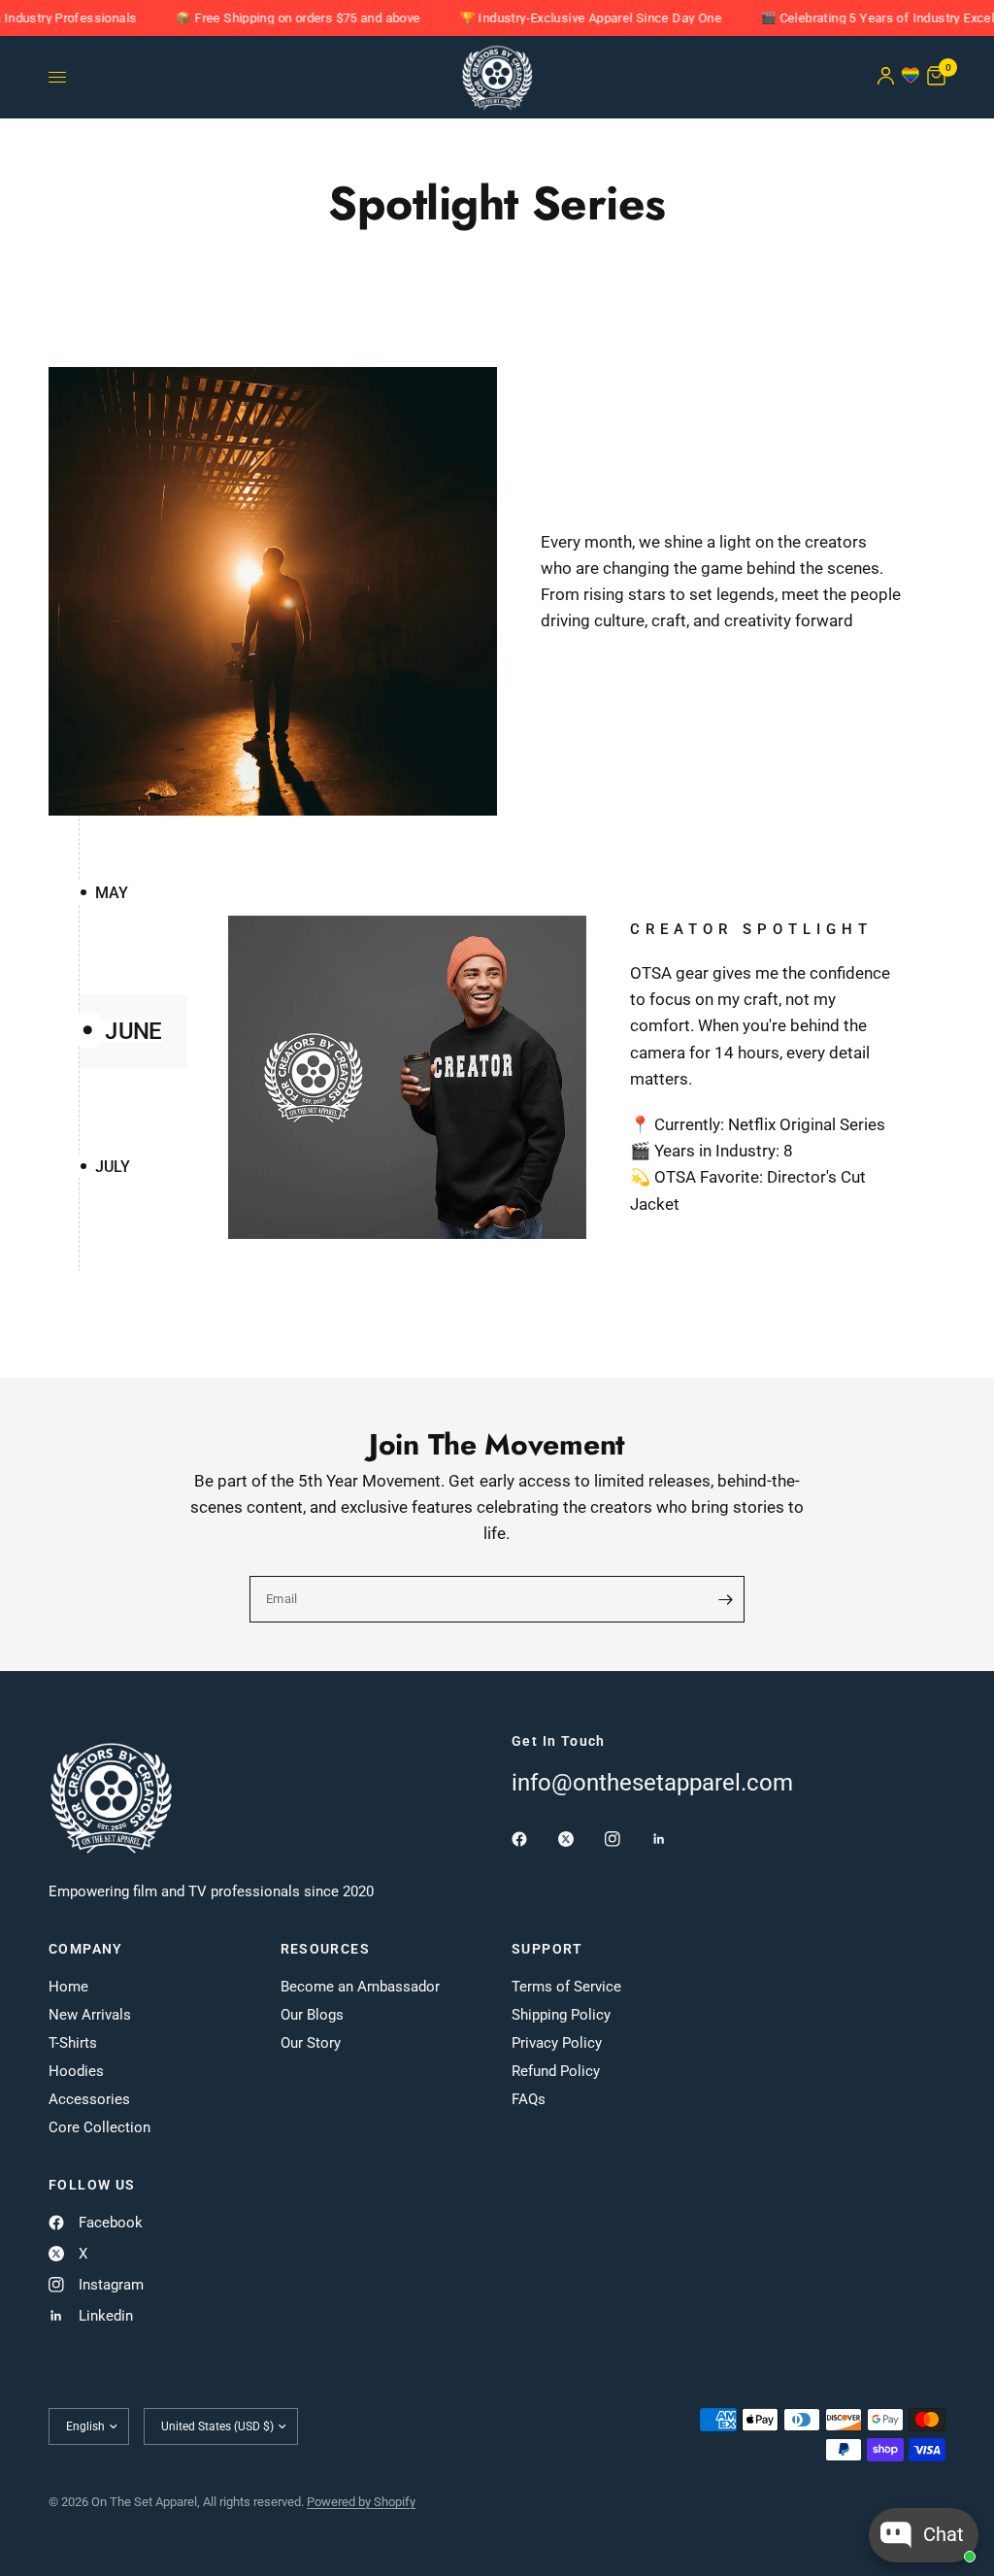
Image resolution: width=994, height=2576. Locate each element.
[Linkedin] (673, 1839)
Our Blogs (312, 2015)
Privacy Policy (557, 2043)
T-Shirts (73, 2043)
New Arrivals (90, 2015)
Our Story (311, 2043)
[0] (933, 77)
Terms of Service (566, 1987)
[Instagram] (626, 1839)
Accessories (89, 2099)
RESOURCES (326, 1949)
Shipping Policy (561, 2015)
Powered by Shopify (361, 2502)
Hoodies (76, 2071)
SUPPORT (547, 1949)
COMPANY (86, 1949)
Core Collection (99, 2127)
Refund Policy (556, 2071)
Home (68, 1987)
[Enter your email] (725, 1599)
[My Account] (886, 77)
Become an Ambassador (360, 1987)
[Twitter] (580, 1839)
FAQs (529, 2099)
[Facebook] (533, 1839)
